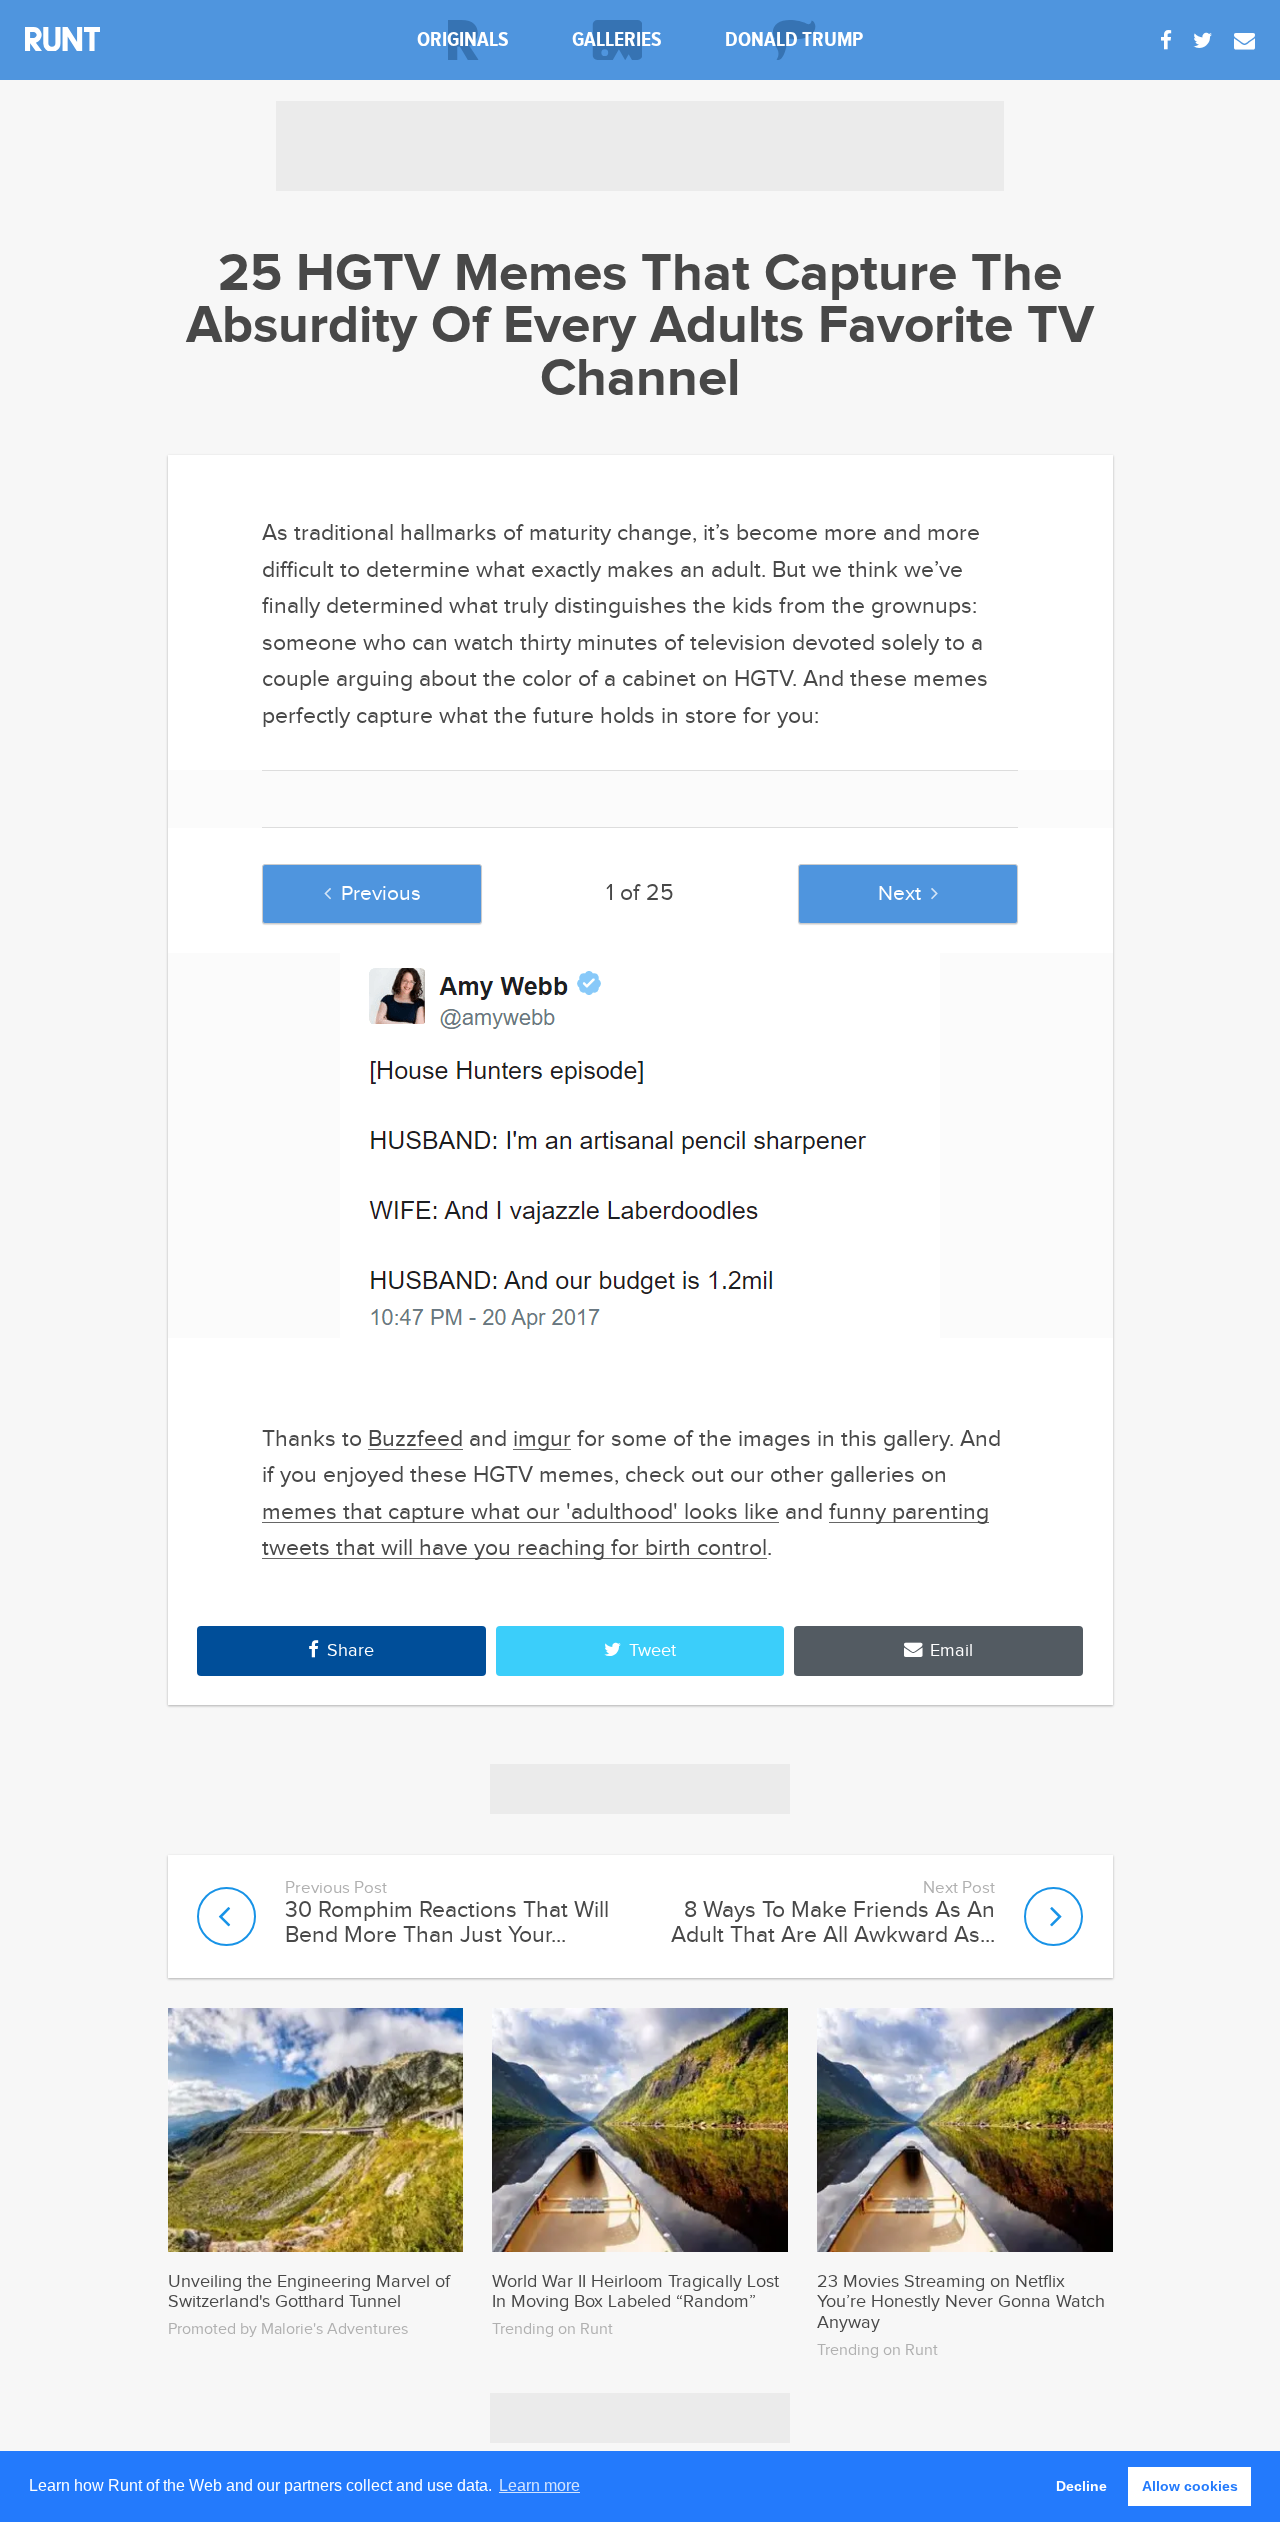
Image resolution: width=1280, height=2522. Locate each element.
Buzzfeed (415, 1439)
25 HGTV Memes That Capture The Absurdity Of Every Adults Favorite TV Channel (640, 327)
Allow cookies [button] (1190, 2486)
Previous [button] (381, 893)
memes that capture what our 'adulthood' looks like (520, 1512)
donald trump (794, 39)
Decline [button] (1081, 2486)
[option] (640, 1145)
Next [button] (899, 893)
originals (463, 39)
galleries (617, 39)
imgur (542, 1439)
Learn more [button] (539, 2485)
